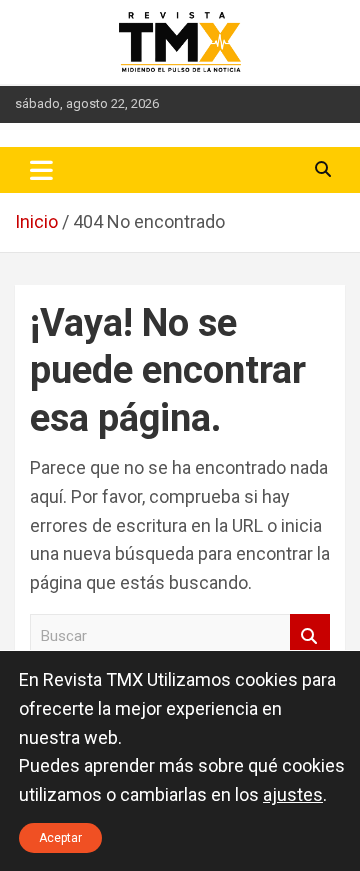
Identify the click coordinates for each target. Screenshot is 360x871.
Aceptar (60, 838)
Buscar (310, 636)
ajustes (293, 794)
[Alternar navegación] (41, 170)
